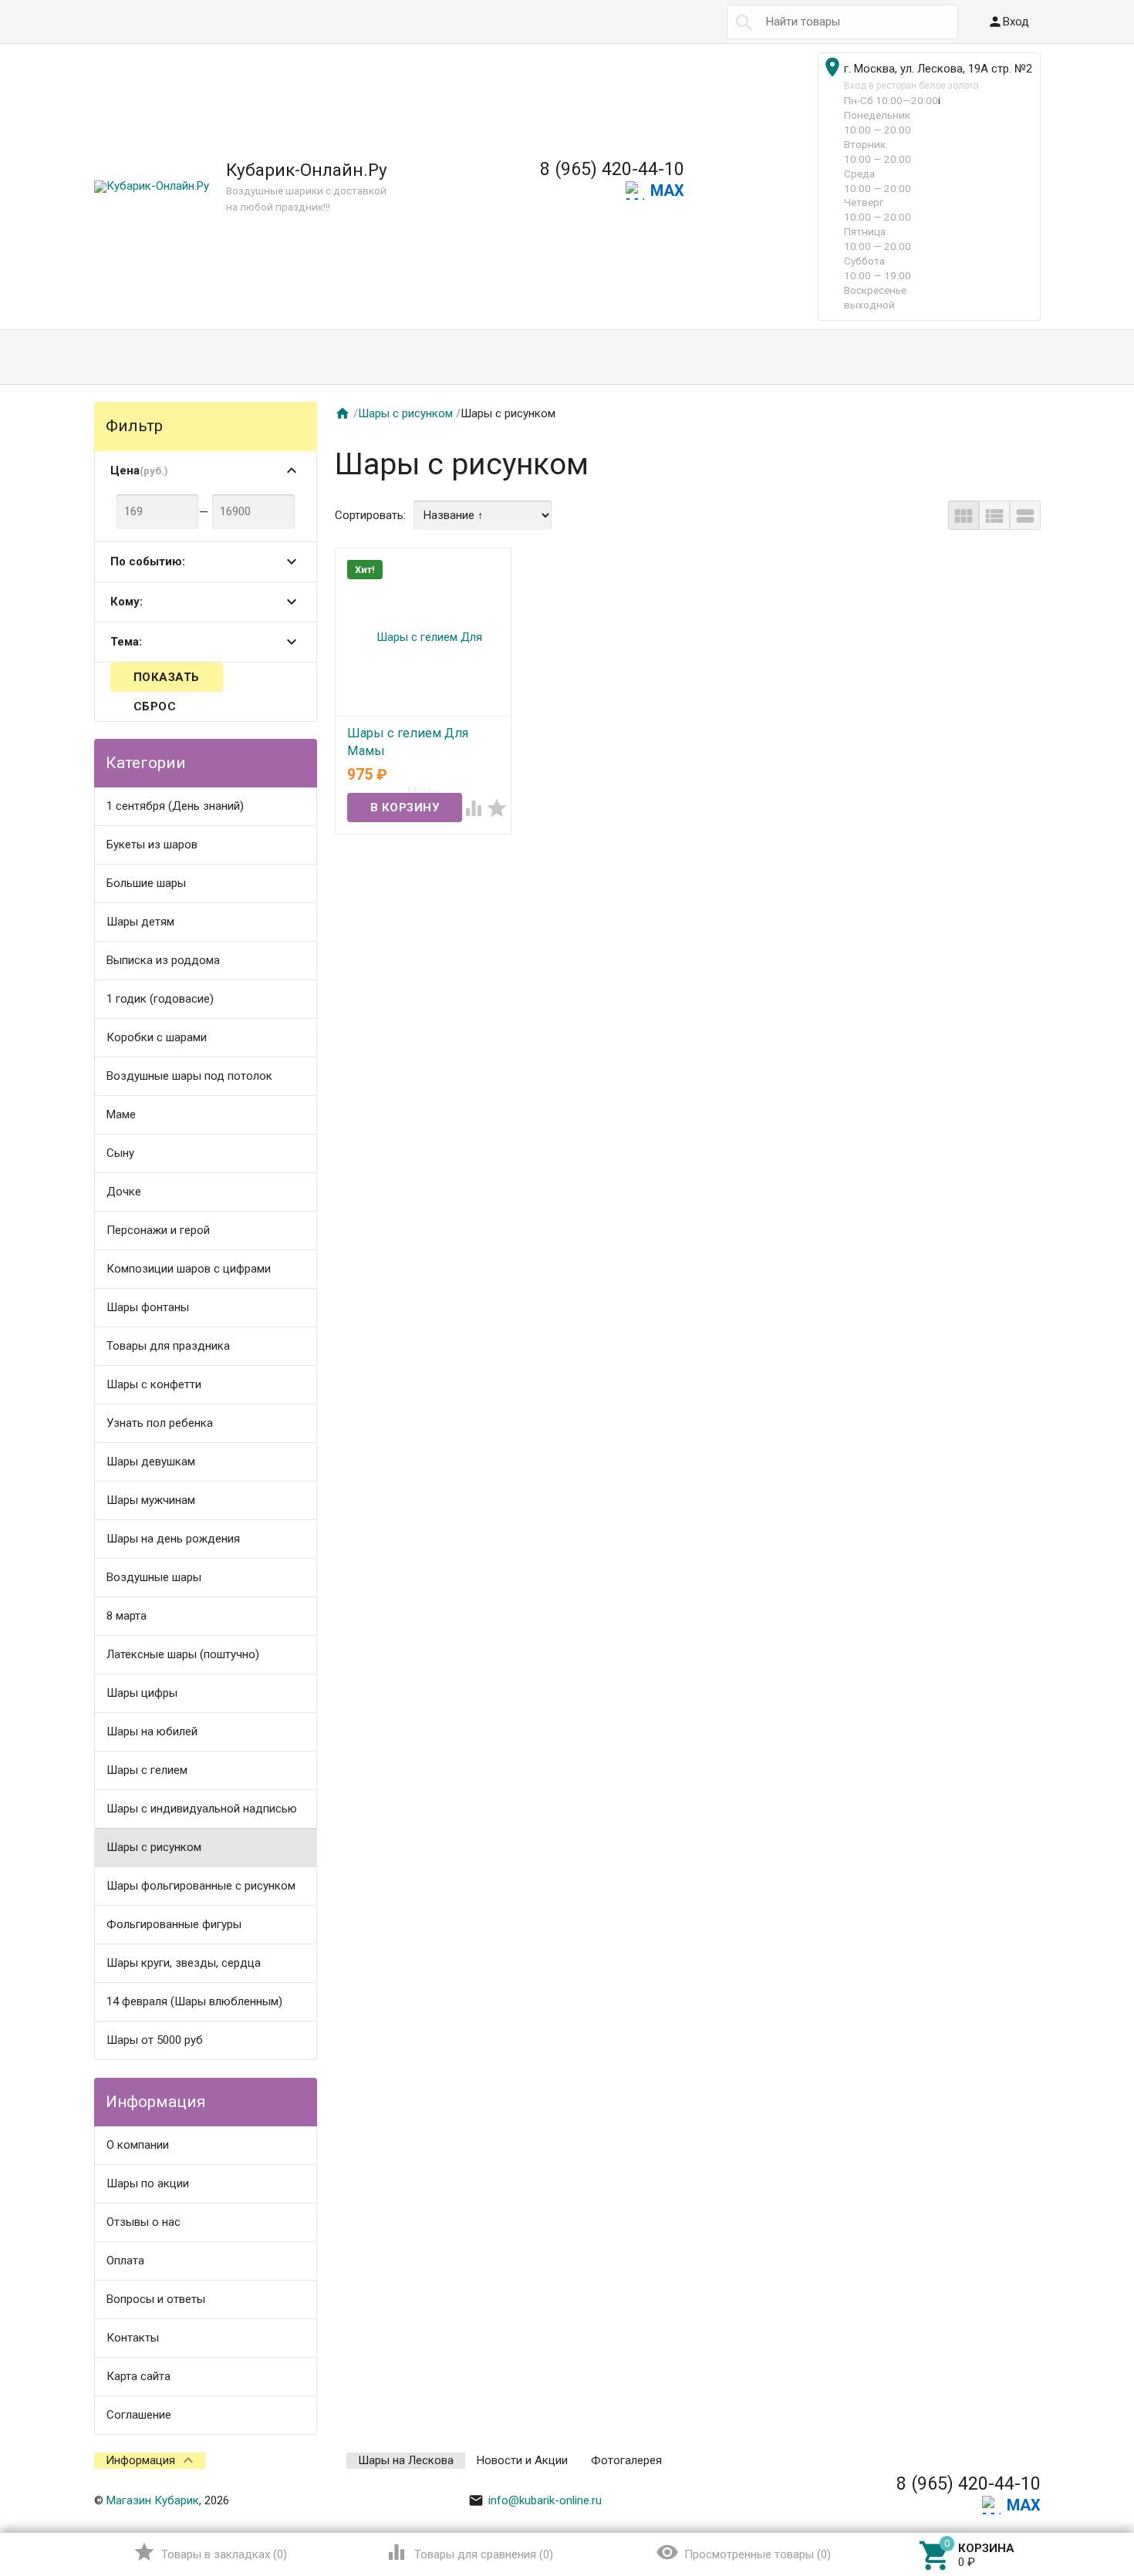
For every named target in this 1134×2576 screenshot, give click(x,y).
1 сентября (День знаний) (175, 806)
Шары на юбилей (152, 1731)
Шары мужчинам (151, 1500)
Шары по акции (148, 2183)
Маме (121, 1114)
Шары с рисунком (154, 1847)
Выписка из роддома (163, 960)
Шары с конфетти (154, 1384)
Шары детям (140, 922)
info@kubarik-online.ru (535, 2500)
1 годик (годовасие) (160, 999)
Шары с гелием (147, 1770)
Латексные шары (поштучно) (183, 1654)
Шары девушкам (151, 1462)
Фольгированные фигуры (174, 1924)
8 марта (127, 1616)
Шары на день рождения (173, 1539)
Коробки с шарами (157, 1037)
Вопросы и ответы (156, 2299)
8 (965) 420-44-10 (612, 169)
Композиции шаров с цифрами (189, 1269)
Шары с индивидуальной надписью (202, 1809)
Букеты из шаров (152, 845)
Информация (140, 2460)
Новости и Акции (522, 2460)
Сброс (155, 706)
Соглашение (139, 2415)
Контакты (133, 2338)
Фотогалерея (626, 2460)
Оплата (125, 2261)
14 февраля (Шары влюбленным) (194, 2001)
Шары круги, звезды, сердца (184, 1963)
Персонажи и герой (158, 1230)
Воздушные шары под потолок (189, 1076)
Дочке (124, 1192)
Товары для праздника (168, 1346)
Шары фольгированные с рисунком (201, 1886)
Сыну (120, 1153)
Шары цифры (142, 1693)
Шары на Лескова (406, 2460)
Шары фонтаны (148, 1307)
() (210, 2552)
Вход (1008, 22)
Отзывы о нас (143, 2222)
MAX (667, 191)
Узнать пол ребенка (160, 1423)
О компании (138, 2145)
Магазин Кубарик (153, 2500)
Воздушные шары (154, 1577)
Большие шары (146, 883)
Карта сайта (138, 2376)
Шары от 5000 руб (155, 2040)
